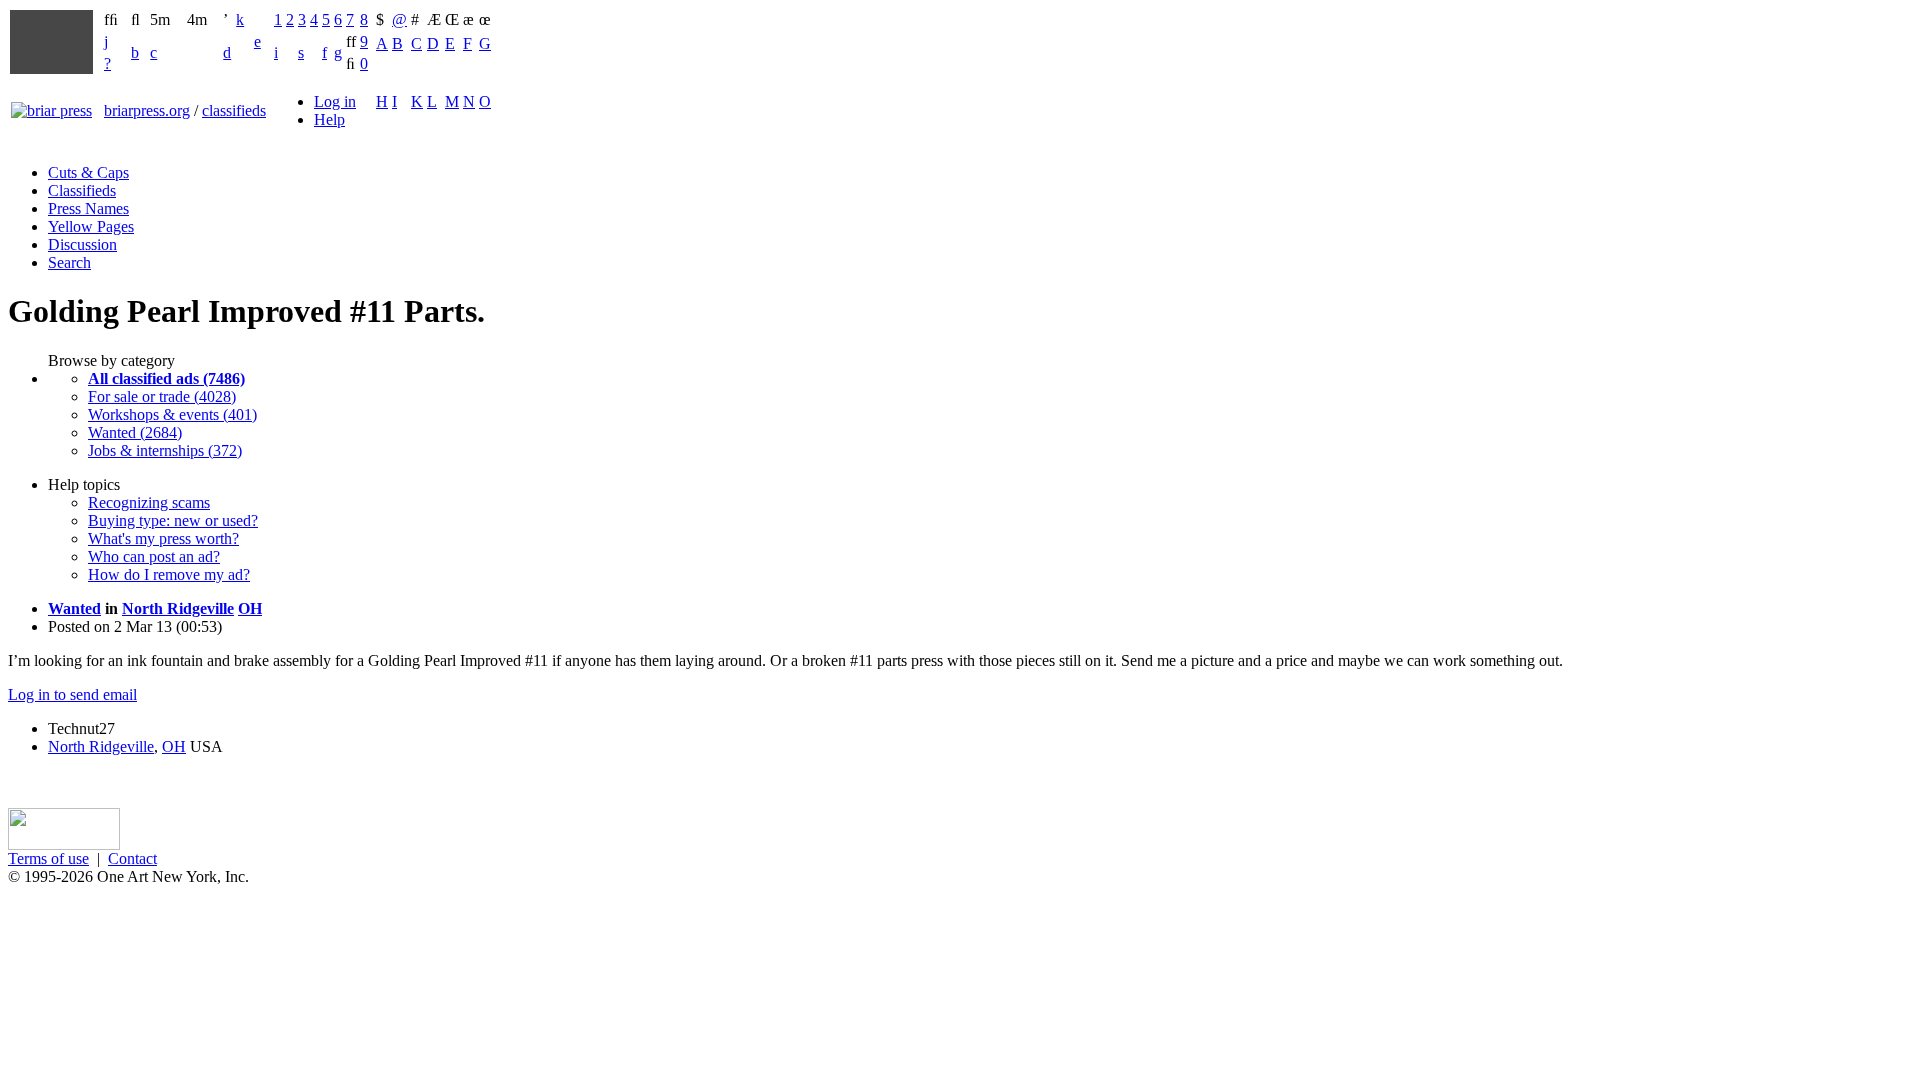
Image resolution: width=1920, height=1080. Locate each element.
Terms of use (48, 858)
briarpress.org (147, 110)
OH (250, 608)
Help (329, 119)
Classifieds (82, 190)
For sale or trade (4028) (162, 396)
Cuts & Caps (88, 172)
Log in (335, 101)
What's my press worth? (163, 538)
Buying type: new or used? (173, 520)
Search (69, 262)
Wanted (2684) (135, 432)
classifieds (234, 110)
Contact (132, 858)
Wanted (74, 608)
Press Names (88, 208)
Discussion (82, 244)
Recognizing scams (149, 502)
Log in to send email (72, 694)
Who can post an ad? (154, 556)
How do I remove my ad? (169, 574)
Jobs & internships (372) (165, 450)
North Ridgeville (178, 608)
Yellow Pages (91, 226)
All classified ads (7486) (166, 378)
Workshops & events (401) (172, 414)
